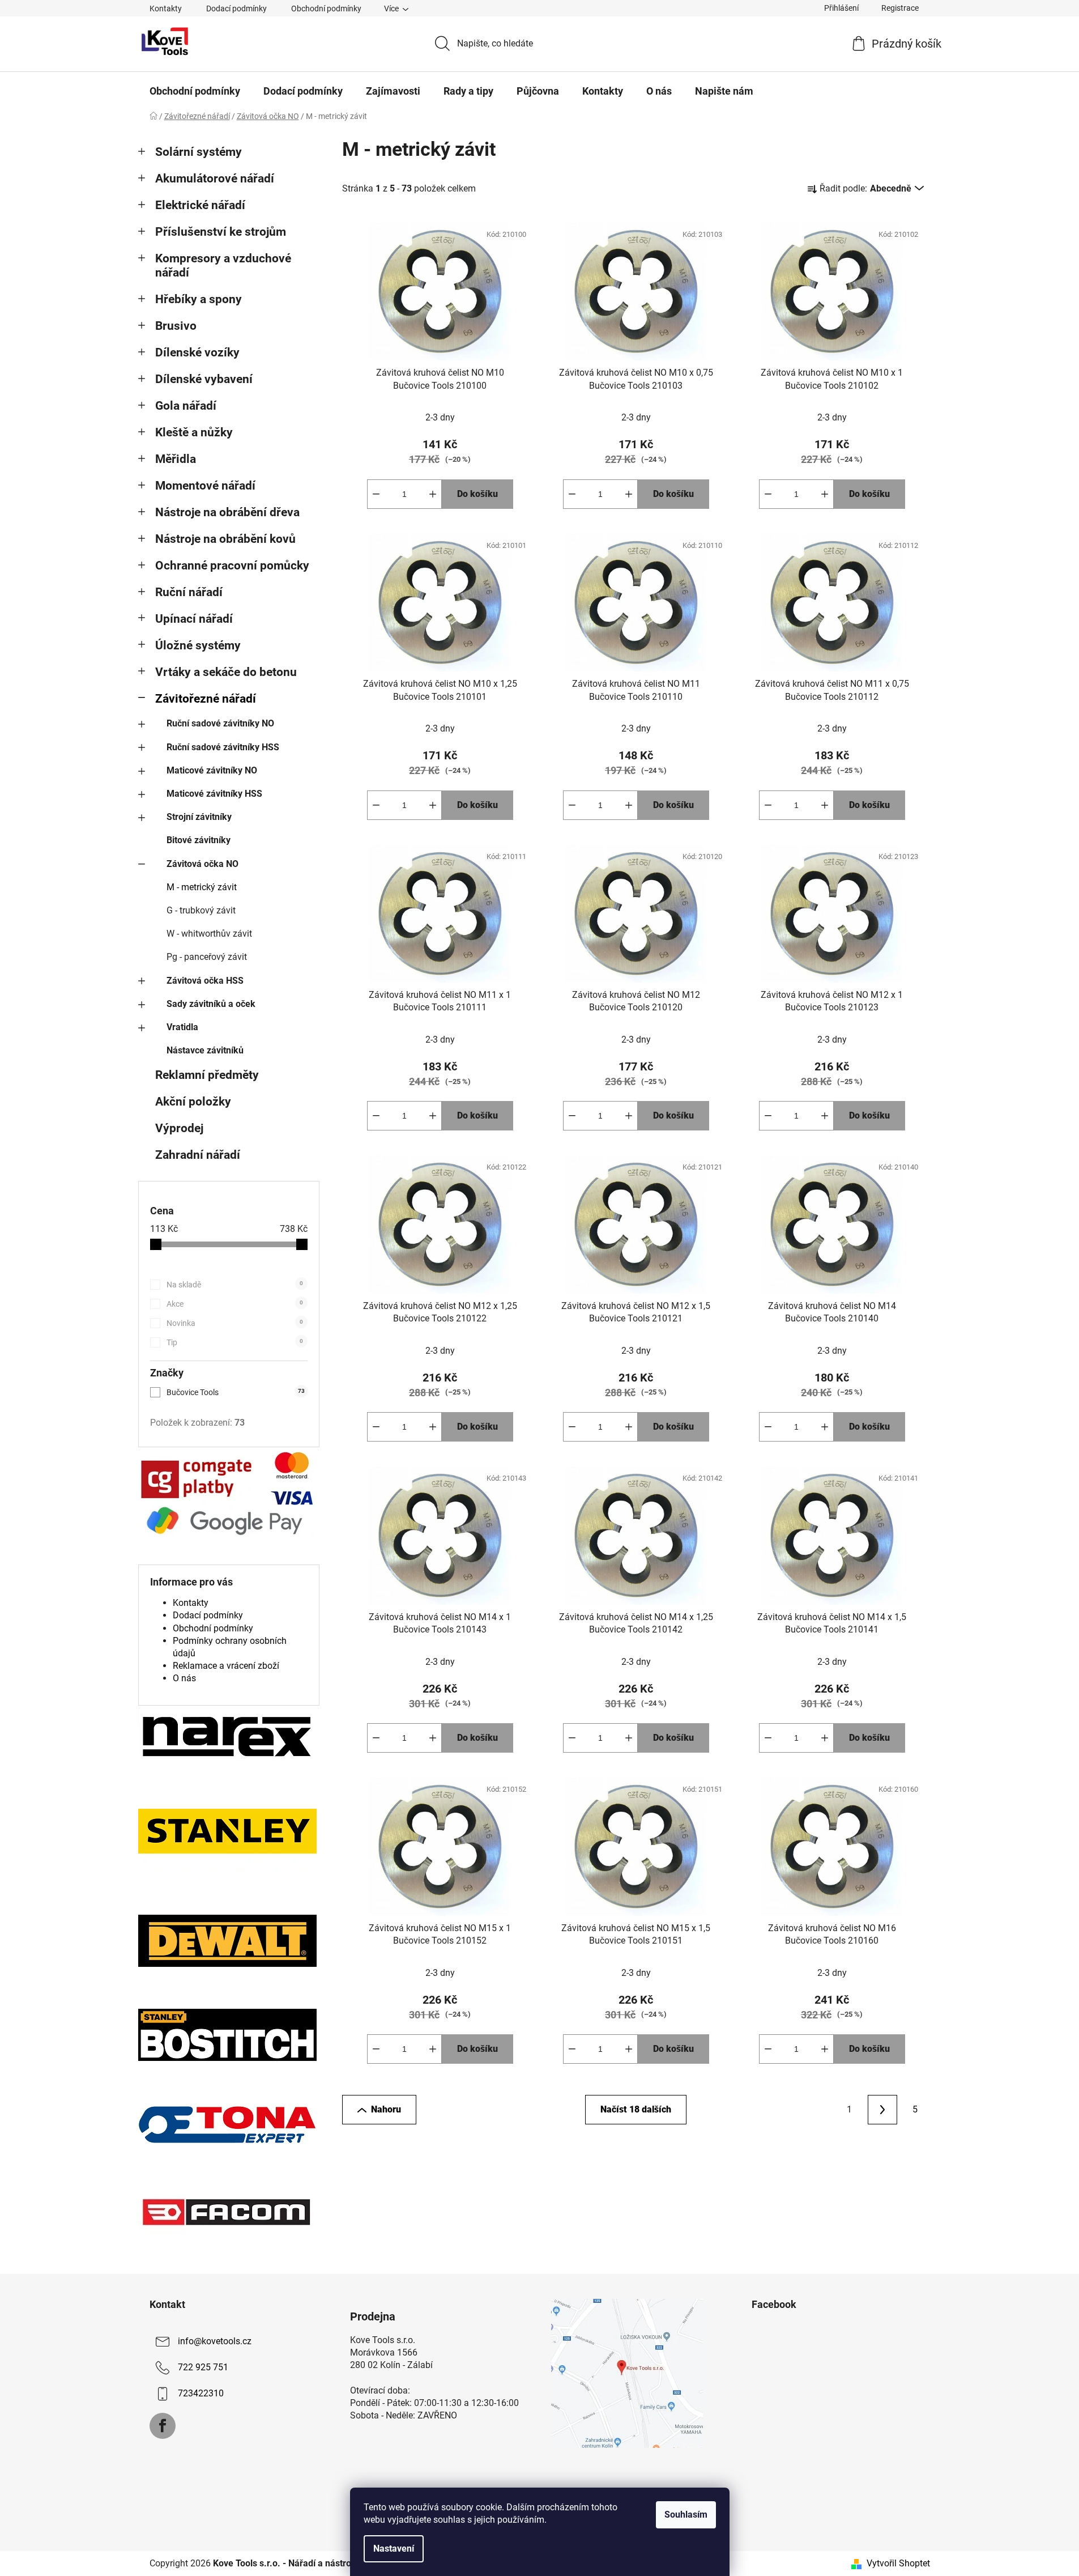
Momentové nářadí (205, 486)
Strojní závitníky (199, 817)
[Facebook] (163, 2426)
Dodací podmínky (236, 8)
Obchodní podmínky (326, 8)
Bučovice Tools (236, 1392)
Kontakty (166, 8)
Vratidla (182, 1027)
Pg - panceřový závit (207, 957)
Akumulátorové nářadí (215, 178)
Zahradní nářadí (198, 1155)
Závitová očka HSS (205, 981)
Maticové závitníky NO (212, 770)
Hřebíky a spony (199, 299)
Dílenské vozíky (197, 352)
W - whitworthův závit (209, 934)
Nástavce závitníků (205, 1050)
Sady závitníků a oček (211, 1004)
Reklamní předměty (207, 1075)
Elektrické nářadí (200, 205)
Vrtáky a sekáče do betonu (226, 672)
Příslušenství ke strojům (221, 232)
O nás (184, 1678)
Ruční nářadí (189, 592)
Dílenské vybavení (204, 379)
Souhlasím (686, 2515)
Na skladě (235, 1285)
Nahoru (386, 2109)
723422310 (201, 2393)
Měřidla (176, 459)
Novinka (235, 1323)
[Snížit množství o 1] (376, 494)
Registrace (900, 8)
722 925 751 (203, 2367)
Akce (235, 1304)
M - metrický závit (202, 887)
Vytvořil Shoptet (898, 2563)
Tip (235, 1342)
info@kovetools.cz (215, 2341)
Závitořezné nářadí (206, 699)
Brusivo (176, 326)
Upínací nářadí (194, 619)
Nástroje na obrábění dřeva (227, 512)
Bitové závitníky (199, 840)
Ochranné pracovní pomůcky (232, 566)
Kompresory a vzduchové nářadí (223, 265)
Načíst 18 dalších (636, 2109)
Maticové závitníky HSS (214, 794)
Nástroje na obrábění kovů (225, 539)
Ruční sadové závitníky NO (220, 723)
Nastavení (394, 2549)
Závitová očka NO (202, 864)
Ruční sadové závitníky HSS (223, 747)
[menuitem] (195, 91)
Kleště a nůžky (194, 432)
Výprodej (179, 1128)
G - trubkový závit (201, 910)
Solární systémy (199, 152)
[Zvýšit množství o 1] (433, 494)
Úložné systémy (198, 645)
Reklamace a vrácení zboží (226, 1666)
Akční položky (193, 1102)
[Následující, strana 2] (882, 2110)
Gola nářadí (186, 406)
